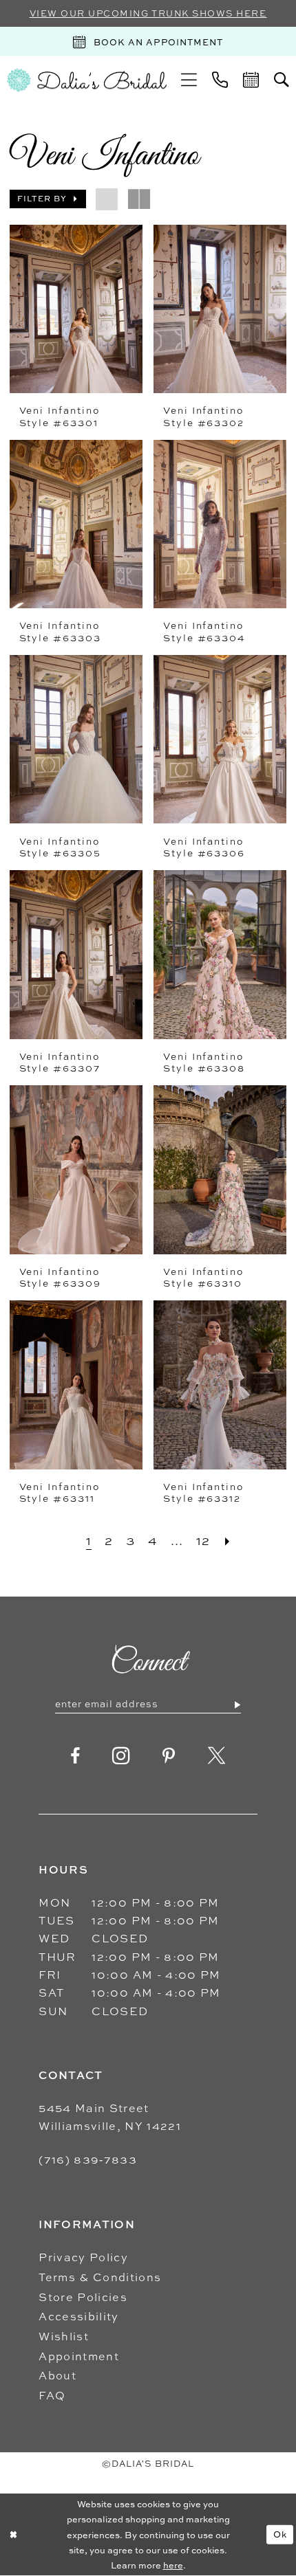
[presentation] (76, 309)
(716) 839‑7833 (88, 2159)
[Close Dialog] (13, 2535)
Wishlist (64, 2336)
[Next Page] (228, 1541)
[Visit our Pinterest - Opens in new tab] (169, 1756)
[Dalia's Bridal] (87, 80)
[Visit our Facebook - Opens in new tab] (75, 1756)
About (57, 2375)
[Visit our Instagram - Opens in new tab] (121, 1756)
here (173, 2565)
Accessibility (78, 2316)
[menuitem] (189, 80)
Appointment (79, 2356)
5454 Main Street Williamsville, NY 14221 (110, 2117)
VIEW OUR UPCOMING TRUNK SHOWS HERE (148, 13)
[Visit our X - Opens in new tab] (217, 1756)
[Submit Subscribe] (237, 1705)
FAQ (52, 2395)
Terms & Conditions (100, 2277)
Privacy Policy (83, 2257)
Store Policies (83, 2297)
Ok (280, 2534)
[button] (189, 80)
